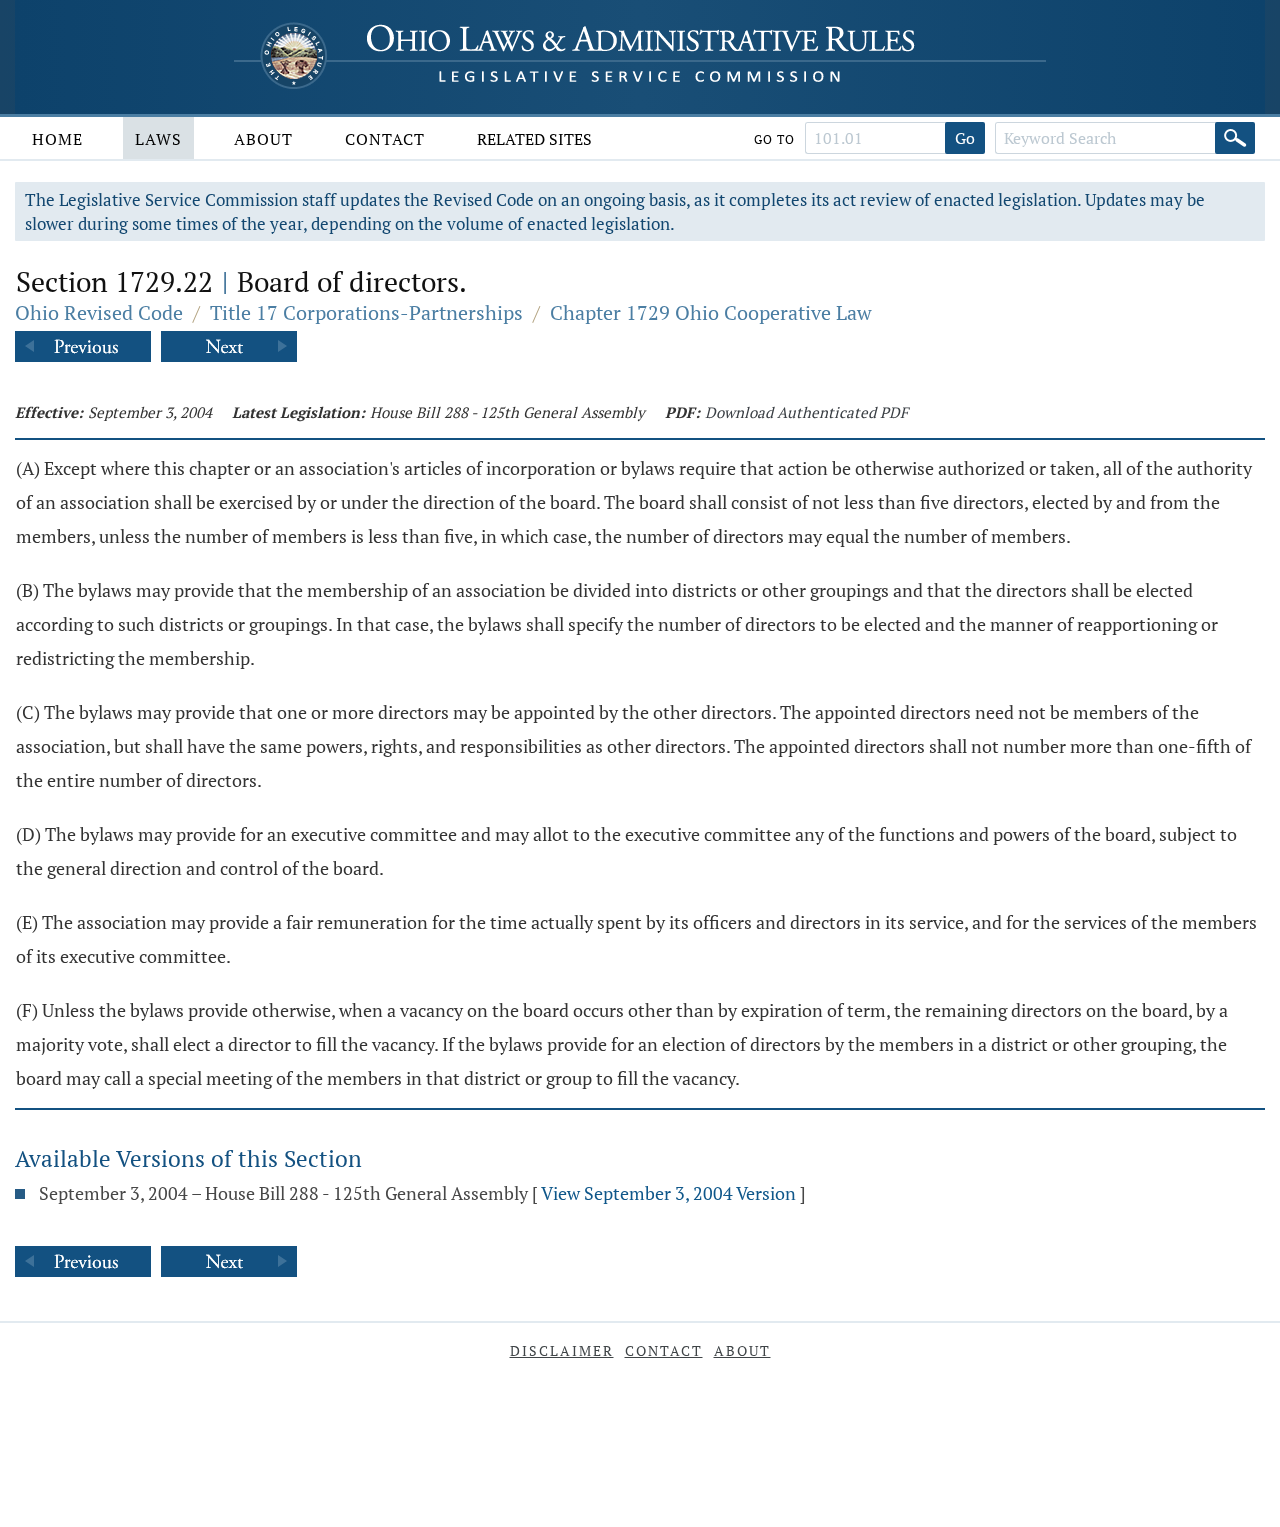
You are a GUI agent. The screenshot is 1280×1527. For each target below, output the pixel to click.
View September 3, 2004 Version (668, 1193)
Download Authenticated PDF (806, 412)
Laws (158, 139)
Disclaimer (562, 1350)
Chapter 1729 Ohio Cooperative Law (711, 312)
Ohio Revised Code (99, 312)
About (263, 139)
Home (57, 139)
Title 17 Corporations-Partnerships (366, 312)
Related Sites (534, 139)
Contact (385, 139)
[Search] (1235, 138)
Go (965, 138)
